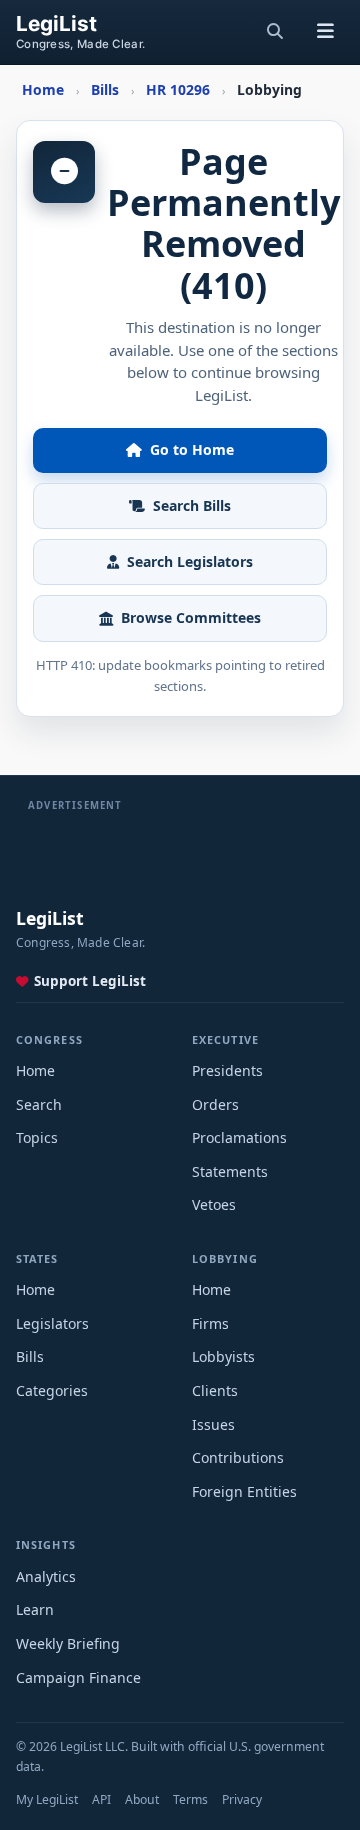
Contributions (238, 1457)
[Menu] (325, 32)
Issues (213, 1424)
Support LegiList (90, 981)
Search (39, 1104)
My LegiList (47, 1799)
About (142, 1799)
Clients (215, 1390)
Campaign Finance (78, 1677)
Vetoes (214, 1204)
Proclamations (239, 1137)
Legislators (52, 1323)
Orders (215, 1104)
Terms (190, 1799)
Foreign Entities (244, 1491)
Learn (35, 1609)
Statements (230, 1171)
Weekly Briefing (68, 1643)
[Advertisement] (180, 838)
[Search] (275, 32)
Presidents (227, 1070)
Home (35, 1070)
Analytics (46, 1576)
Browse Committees (191, 617)
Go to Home (192, 449)
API (101, 1799)
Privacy (242, 1799)
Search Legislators (190, 561)
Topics (37, 1137)
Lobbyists (223, 1356)
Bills (30, 1356)
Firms (210, 1323)
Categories (52, 1390)
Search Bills (192, 505)
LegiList (56, 24)
